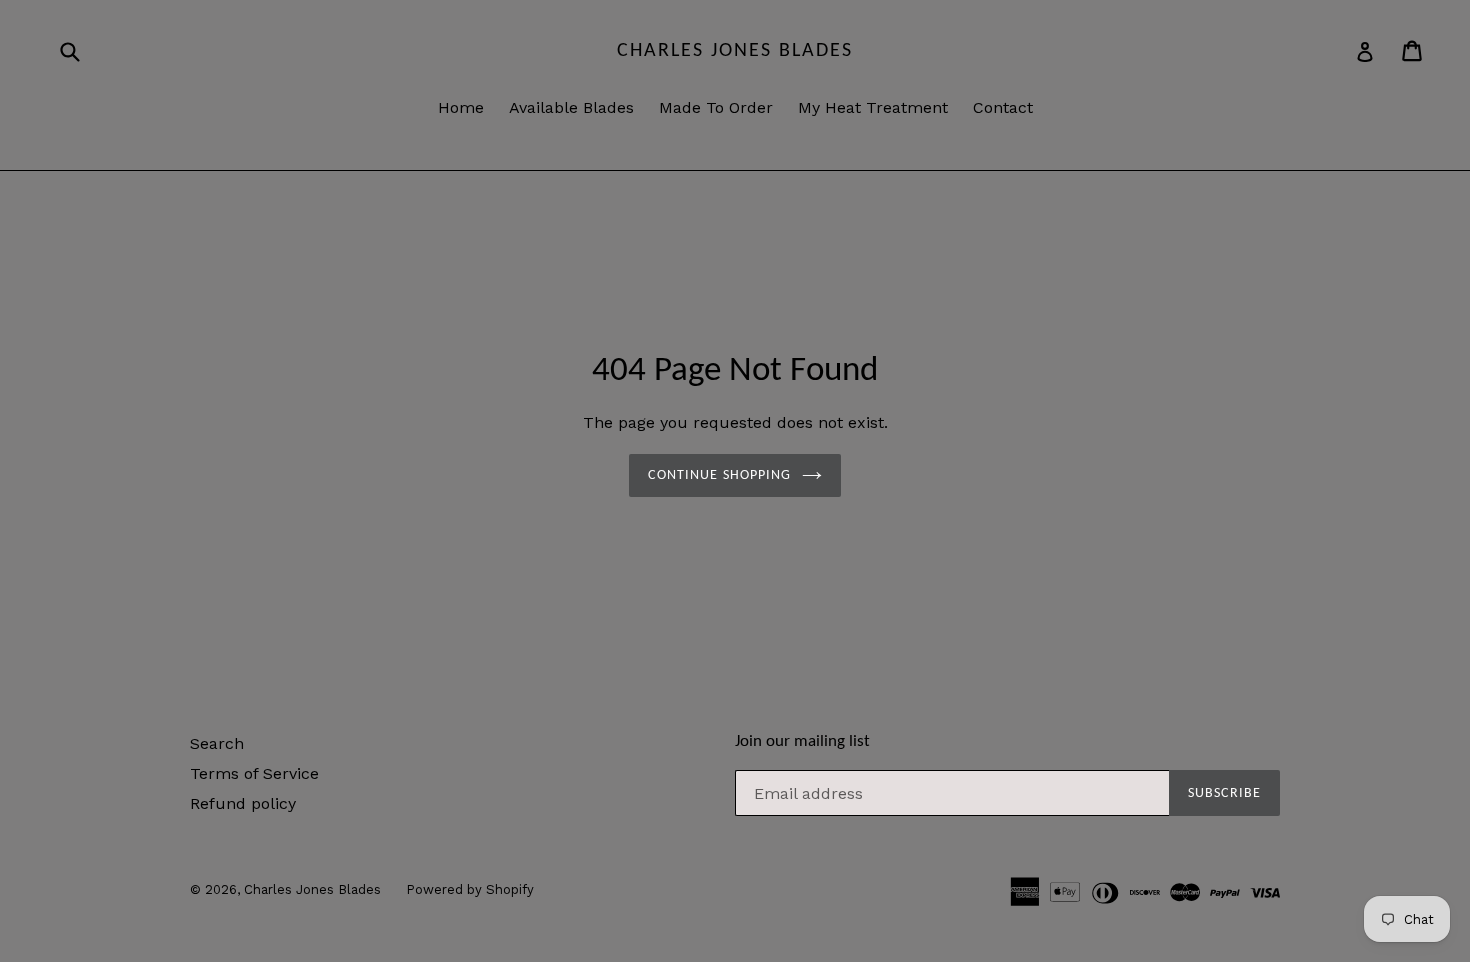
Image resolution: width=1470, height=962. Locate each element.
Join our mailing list (802, 741)
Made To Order (716, 107)
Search (217, 743)
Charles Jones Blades (735, 51)
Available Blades (571, 107)
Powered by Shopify (470, 889)
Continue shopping (719, 475)
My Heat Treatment (873, 107)
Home (461, 107)
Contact (1003, 107)
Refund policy (243, 803)
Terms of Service (254, 773)
